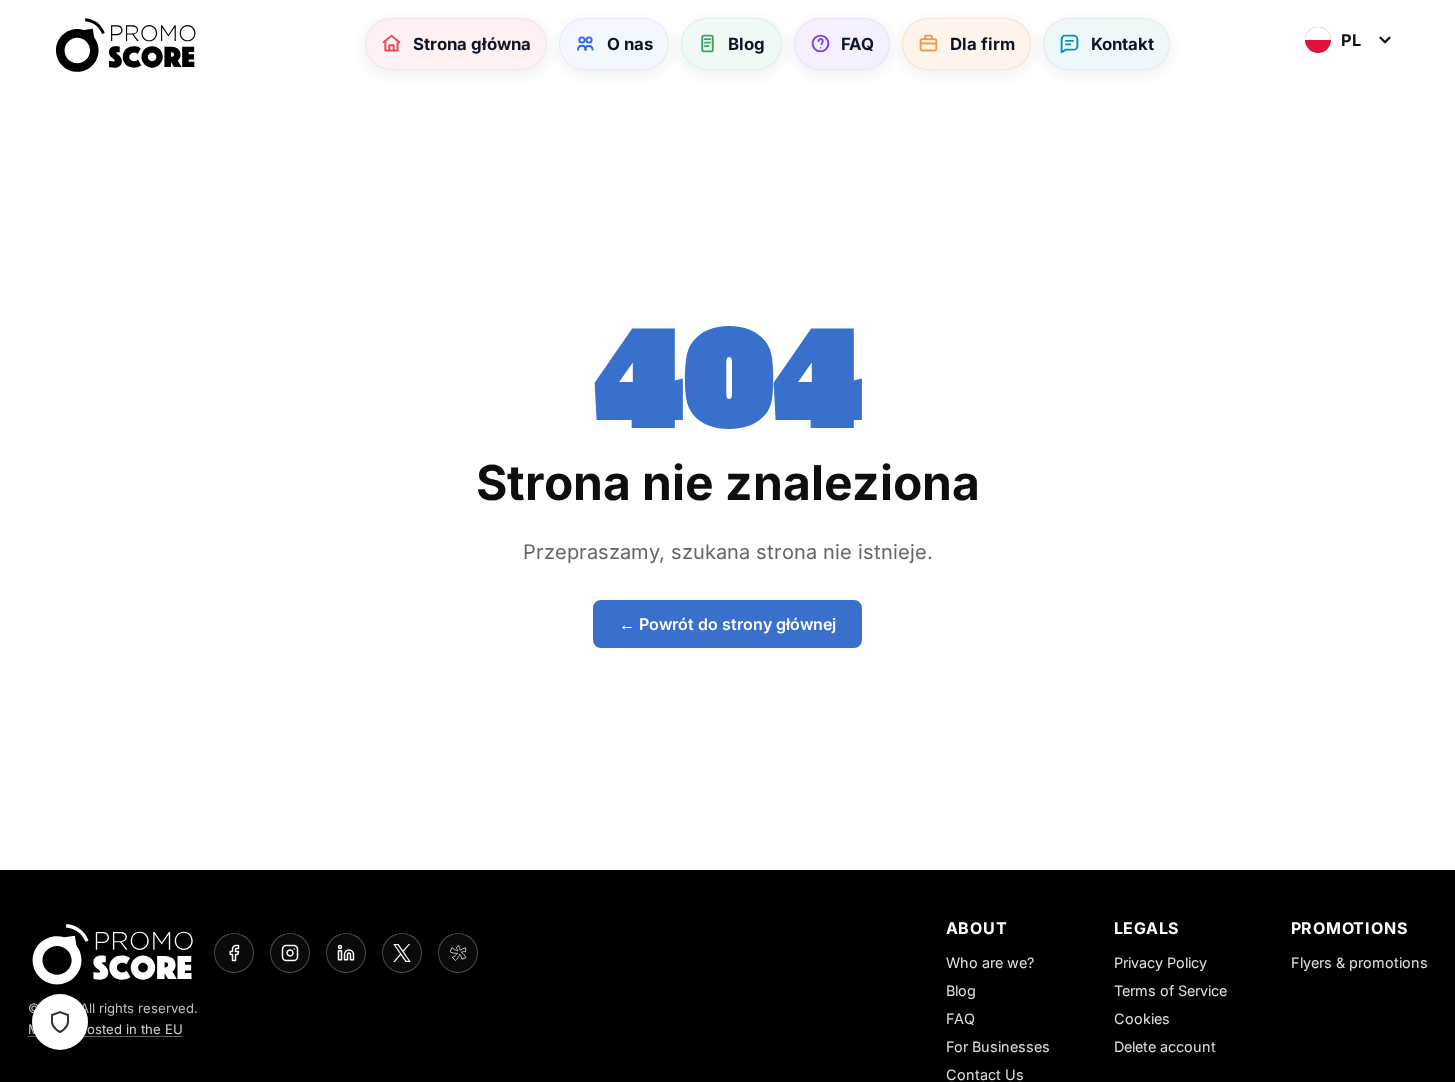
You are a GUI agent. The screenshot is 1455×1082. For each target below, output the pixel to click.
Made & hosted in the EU (105, 1029)
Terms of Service (1170, 990)
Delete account (1165, 1046)
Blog (961, 990)
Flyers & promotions (1359, 962)
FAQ (960, 1018)
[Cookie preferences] (60, 1022)
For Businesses (998, 1046)
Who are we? (990, 962)
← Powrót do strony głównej (727, 624)
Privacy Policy (1160, 962)
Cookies (1142, 1018)
